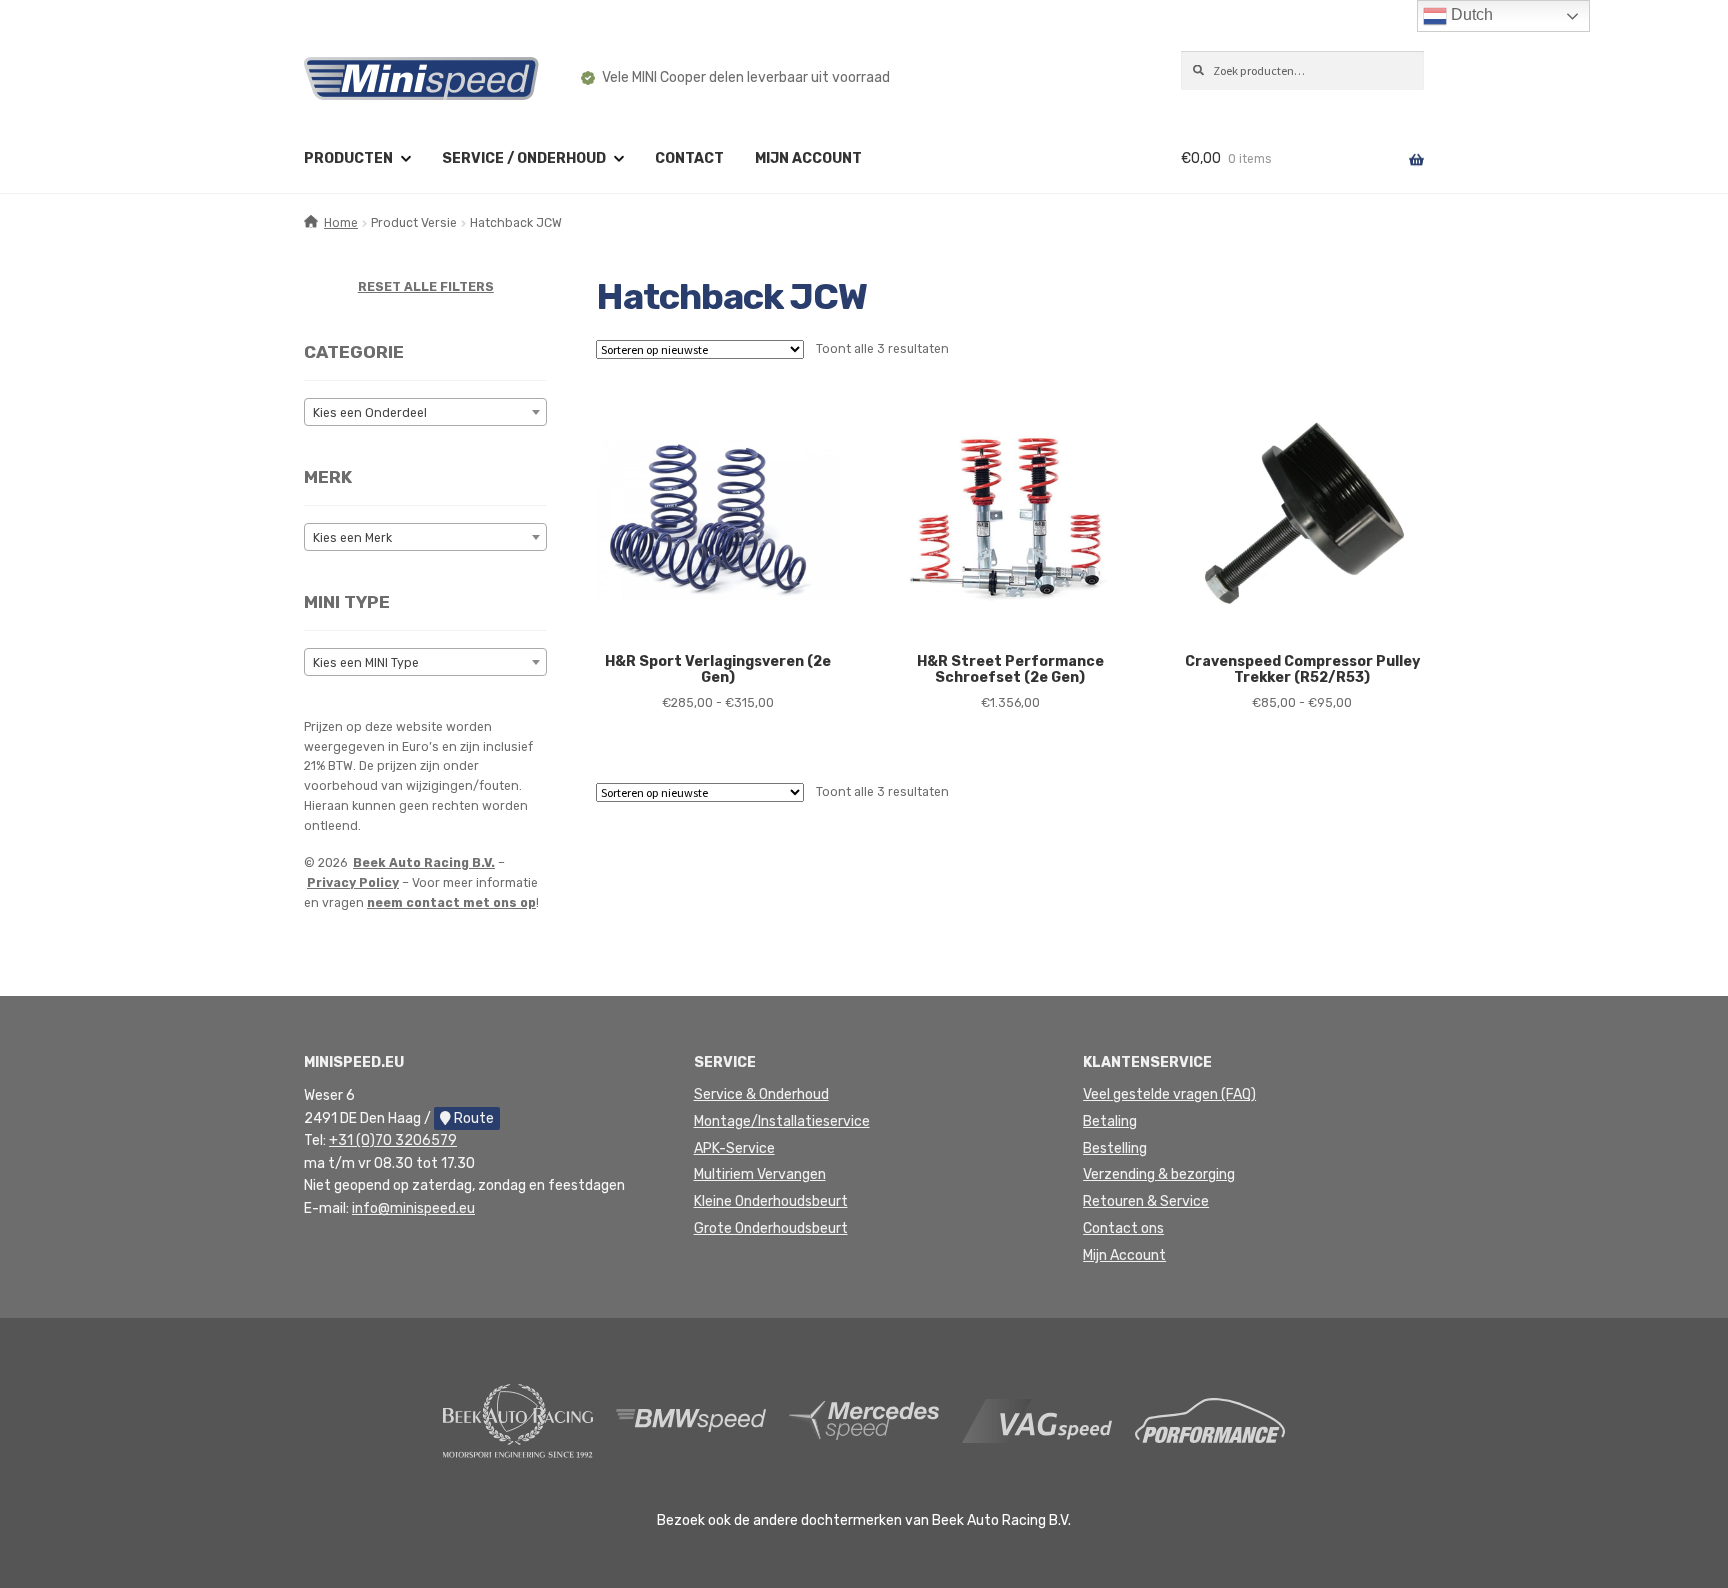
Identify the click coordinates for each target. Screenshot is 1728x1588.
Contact (689, 158)
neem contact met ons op (451, 903)
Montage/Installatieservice (782, 1121)
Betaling (1110, 1121)
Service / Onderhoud (524, 158)
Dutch (1470, 14)
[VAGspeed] (1037, 1419)
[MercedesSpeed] (864, 1419)
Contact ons (1123, 1228)
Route (472, 1118)
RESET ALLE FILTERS (426, 287)
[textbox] (425, 413)
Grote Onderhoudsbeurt (771, 1228)
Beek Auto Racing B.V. (424, 863)
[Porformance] (1210, 1419)
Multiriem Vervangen (760, 1174)
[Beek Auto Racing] (518, 1419)
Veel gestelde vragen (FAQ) (1169, 1094)
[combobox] (425, 412)
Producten (348, 158)
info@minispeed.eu (413, 1208)
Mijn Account (1124, 1255)
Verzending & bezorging (1159, 1174)
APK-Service (734, 1148)
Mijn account (808, 158)
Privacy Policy (353, 883)
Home (341, 223)
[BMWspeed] (691, 1419)
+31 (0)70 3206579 (393, 1140)
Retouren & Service (1146, 1201)
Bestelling (1115, 1148)
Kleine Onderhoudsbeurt (771, 1201)
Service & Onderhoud (761, 1094)
